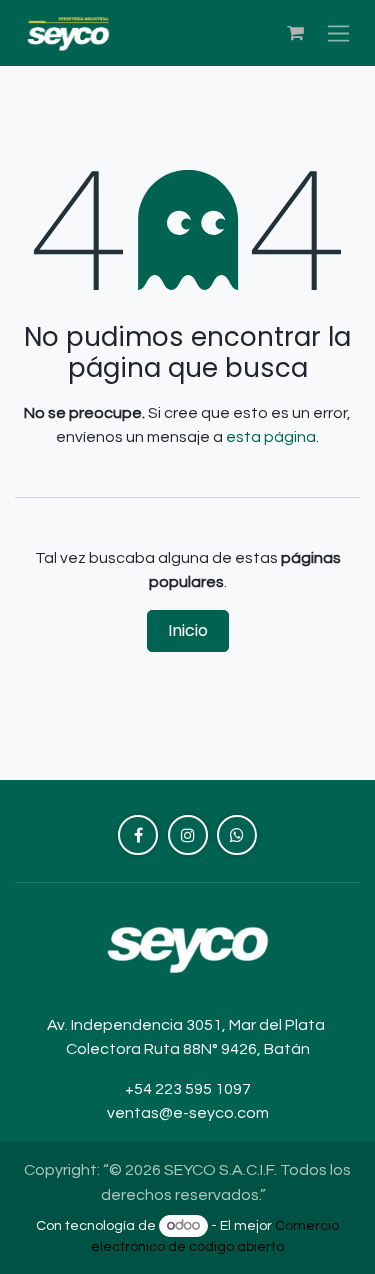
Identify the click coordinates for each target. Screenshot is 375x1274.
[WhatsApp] (237, 835)
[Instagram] (188, 835)
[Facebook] (138, 835)
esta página (271, 437)
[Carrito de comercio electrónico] (295, 33)
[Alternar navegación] (338, 33)
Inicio (188, 630)
